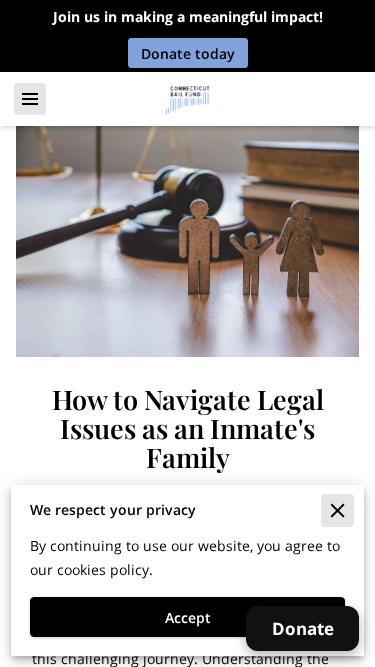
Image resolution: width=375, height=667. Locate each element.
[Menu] (30, 99)
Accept (188, 617)
